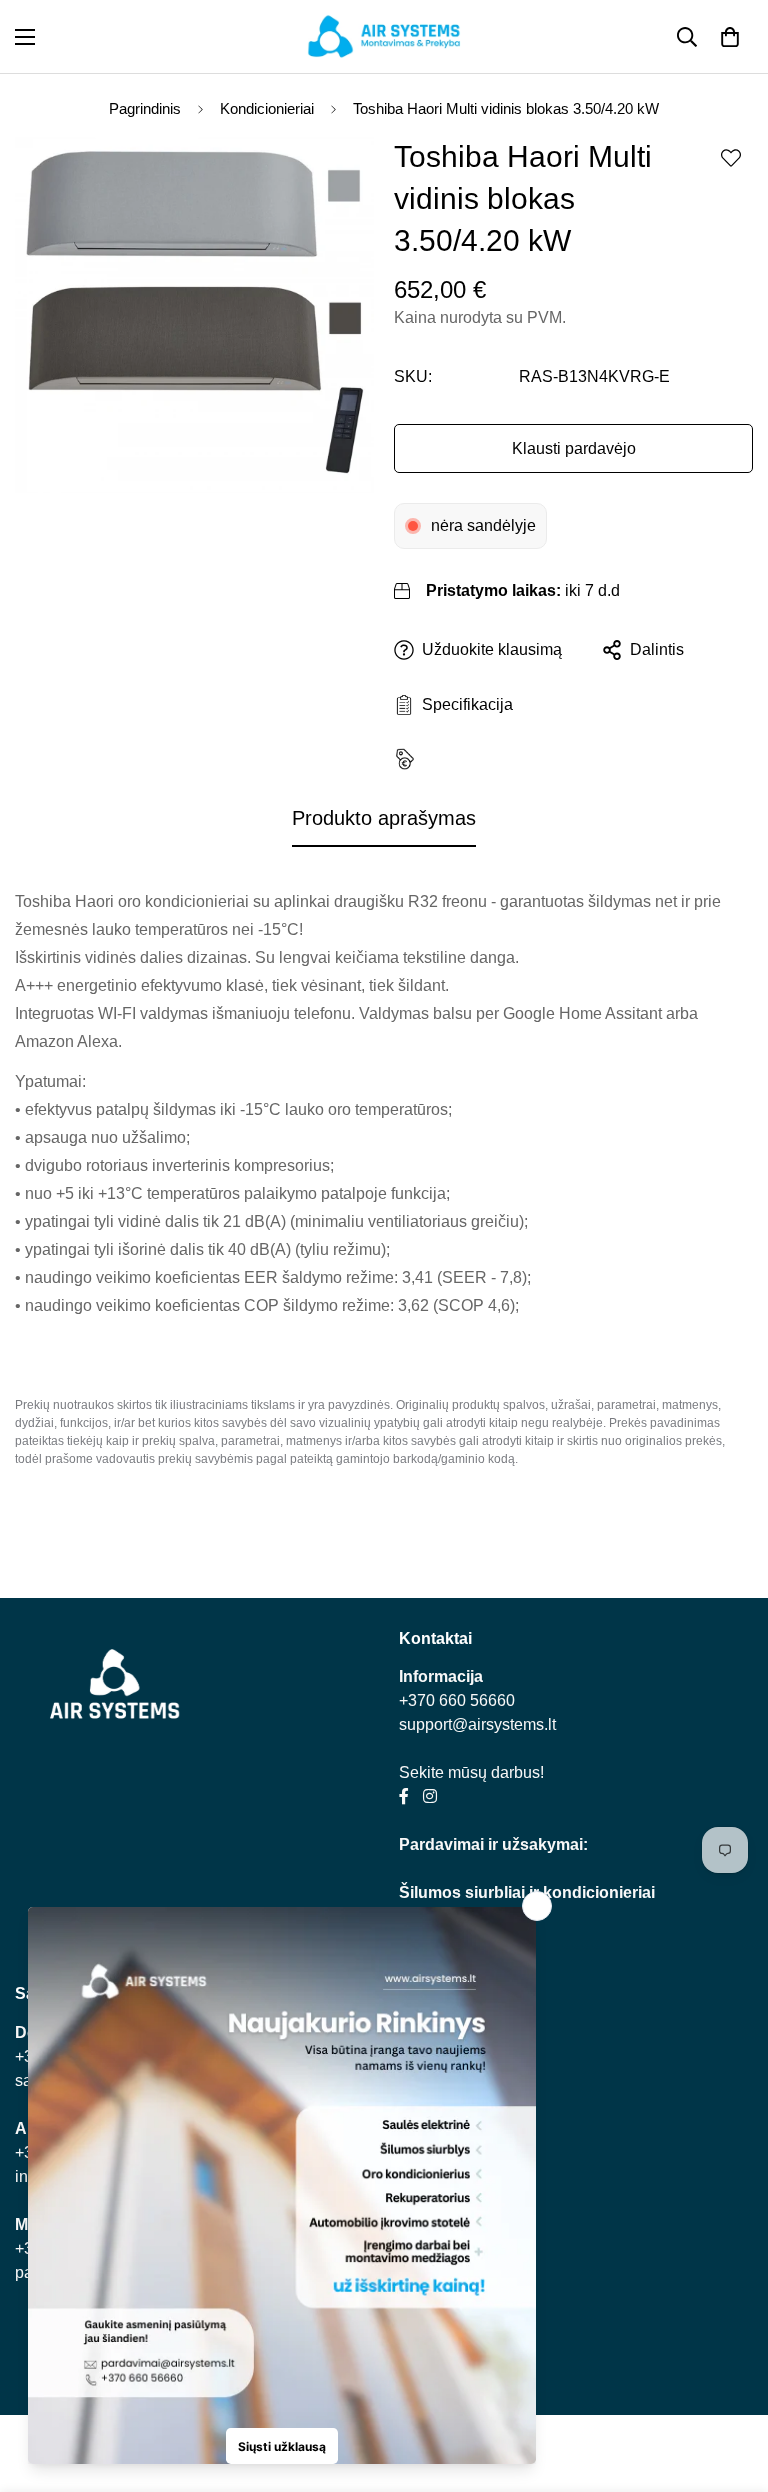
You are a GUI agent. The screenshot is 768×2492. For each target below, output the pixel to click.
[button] (730, 37)
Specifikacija (463, 704)
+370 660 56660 (457, 1700)
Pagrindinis (145, 108)
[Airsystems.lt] (384, 36)
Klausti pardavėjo (574, 448)
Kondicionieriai (267, 108)
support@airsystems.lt (477, 1724)
